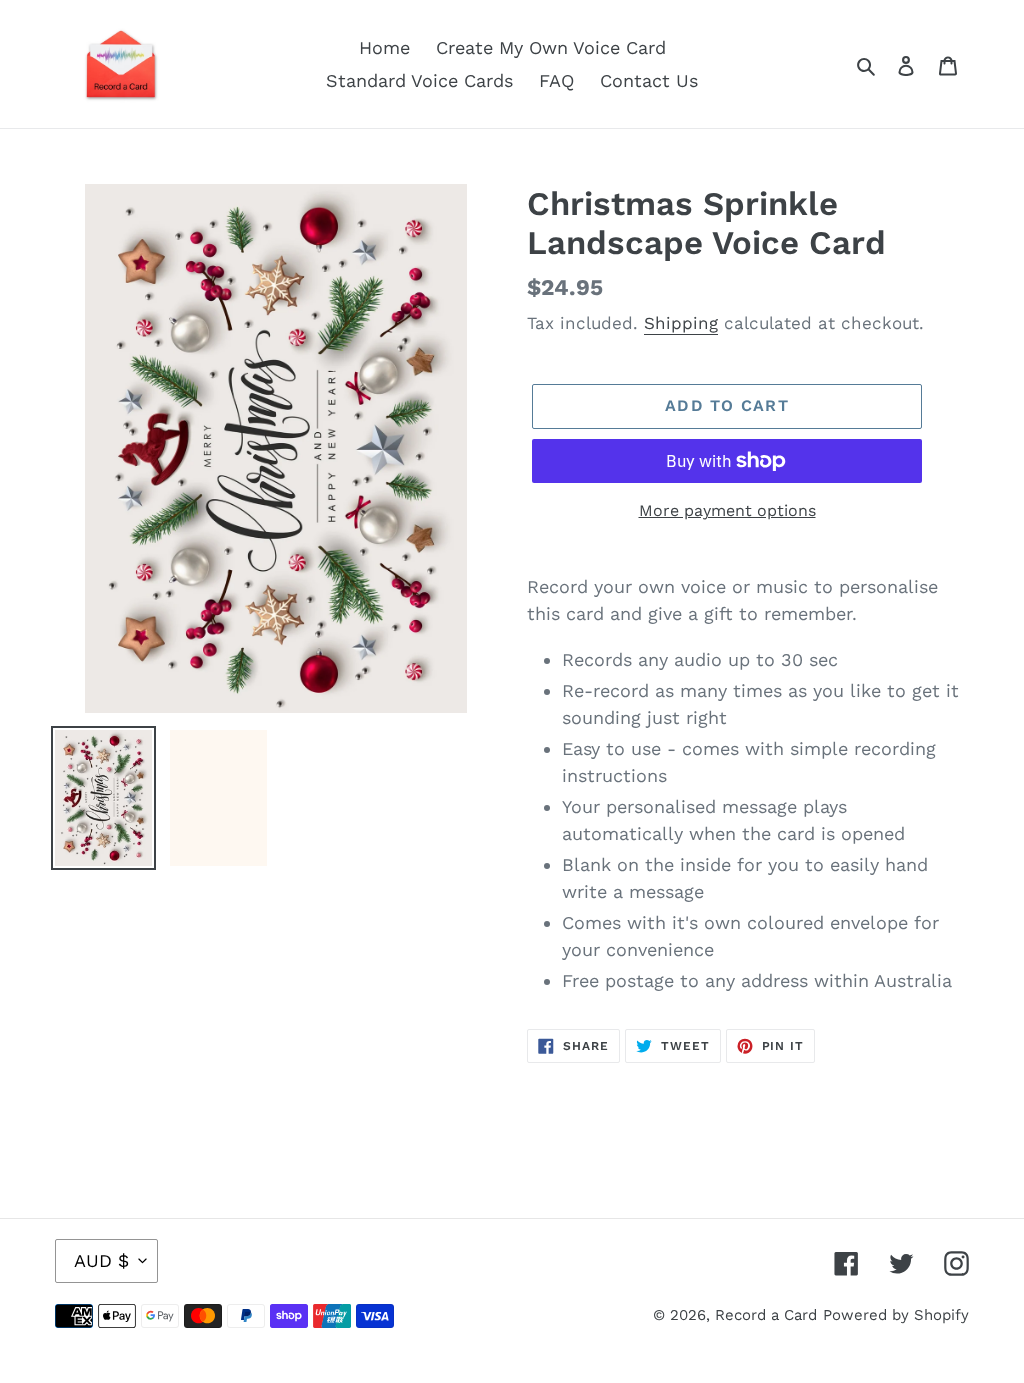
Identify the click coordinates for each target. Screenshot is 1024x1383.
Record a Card (766, 1315)
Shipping (681, 323)
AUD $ (101, 1260)
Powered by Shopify (896, 1315)
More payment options (727, 510)
